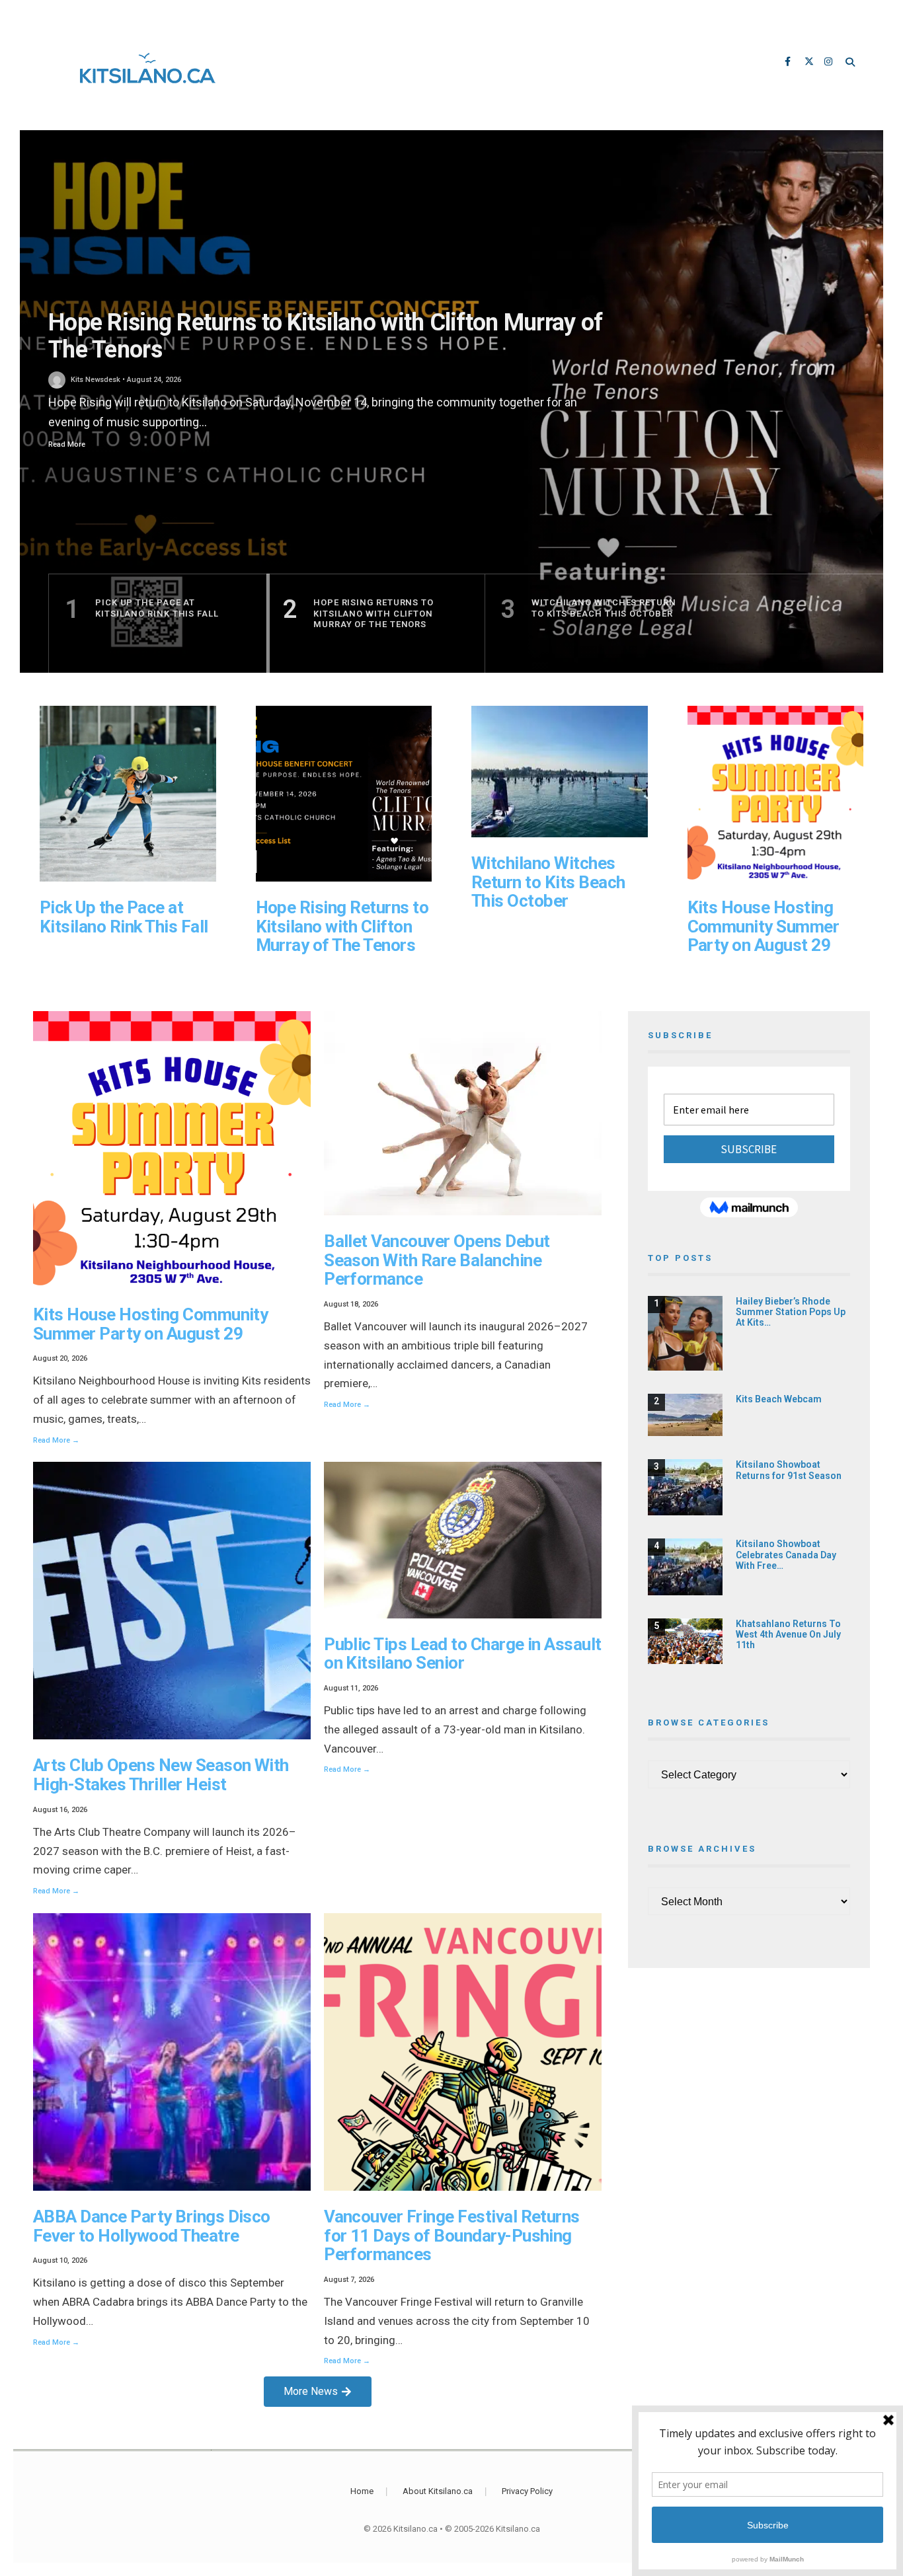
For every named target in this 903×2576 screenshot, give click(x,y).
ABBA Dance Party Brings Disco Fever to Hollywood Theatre (152, 2226)
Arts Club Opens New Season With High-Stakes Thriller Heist (161, 1775)
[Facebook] (790, 63)
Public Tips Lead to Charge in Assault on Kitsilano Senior (463, 1654)
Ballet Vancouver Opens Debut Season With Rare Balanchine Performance (437, 1260)
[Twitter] (810, 63)
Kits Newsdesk (96, 380)
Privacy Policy (527, 2491)
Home (362, 2491)
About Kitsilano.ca (438, 2491)
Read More (67, 444)
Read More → (56, 1440)
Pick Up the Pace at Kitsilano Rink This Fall (124, 917)
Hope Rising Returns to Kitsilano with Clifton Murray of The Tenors (325, 336)
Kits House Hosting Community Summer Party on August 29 (764, 926)
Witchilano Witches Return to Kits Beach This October (548, 882)
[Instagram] (830, 63)
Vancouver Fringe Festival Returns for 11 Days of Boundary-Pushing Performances (452, 2235)
